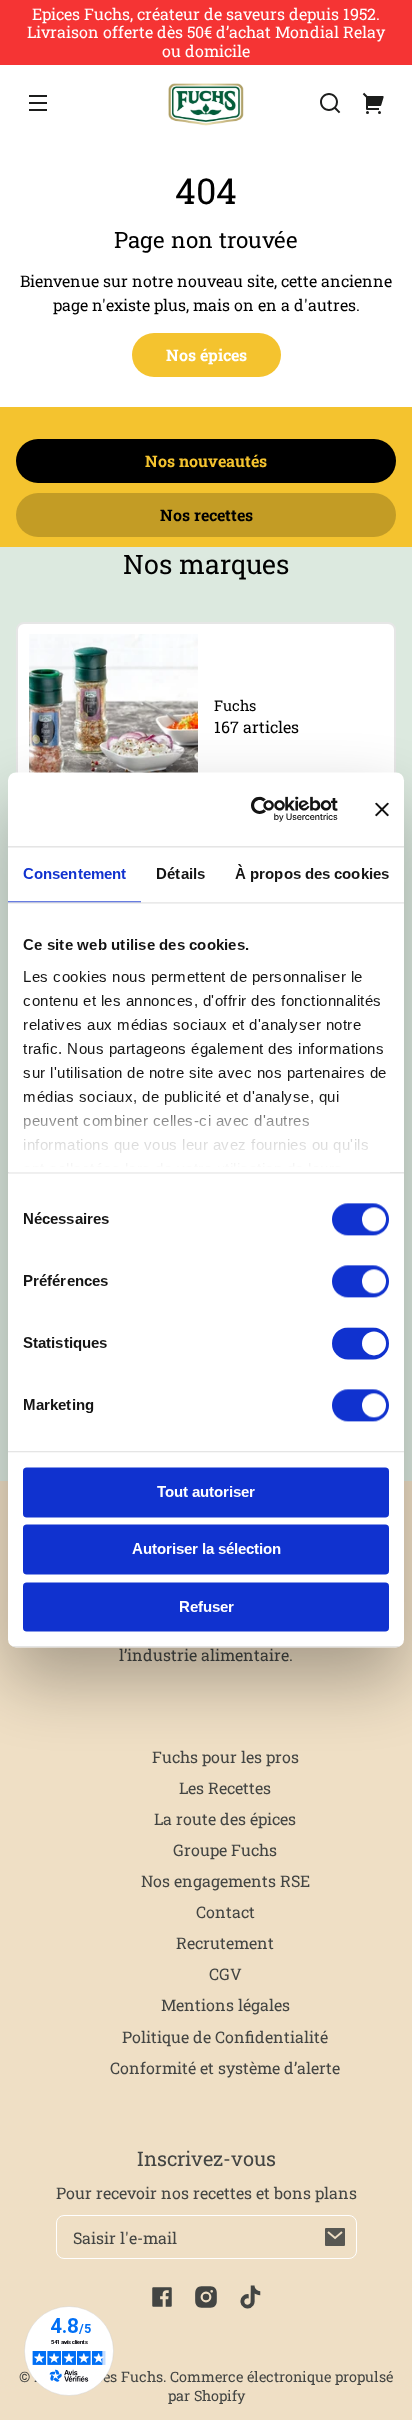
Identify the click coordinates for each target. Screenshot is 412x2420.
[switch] (360, 1281)
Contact (225, 1911)
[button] (330, 103)
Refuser (206, 1606)
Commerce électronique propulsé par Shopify (281, 2386)
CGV (225, 1973)
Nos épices (206, 354)
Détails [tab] (180, 873)
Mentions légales (225, 2004)
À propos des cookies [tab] (312, 873)
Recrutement (225, 1942)
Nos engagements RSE (225, 1880)
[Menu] (38, 103)
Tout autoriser (206, 1491)
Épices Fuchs (118, 2376)
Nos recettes (206, 514)
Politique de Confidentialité (225, 2036)
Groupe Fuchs (225, 1849)
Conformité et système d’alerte (225, 2067)
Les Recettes (225, 1787)
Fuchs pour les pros (225, 1756)
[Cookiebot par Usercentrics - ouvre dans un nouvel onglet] (255, 810)
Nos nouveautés (206, 460)
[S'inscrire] (335, 2237)
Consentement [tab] (74, 873)
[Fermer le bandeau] (382, 809)
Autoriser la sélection (206, 1549)
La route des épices (225, 1818)
